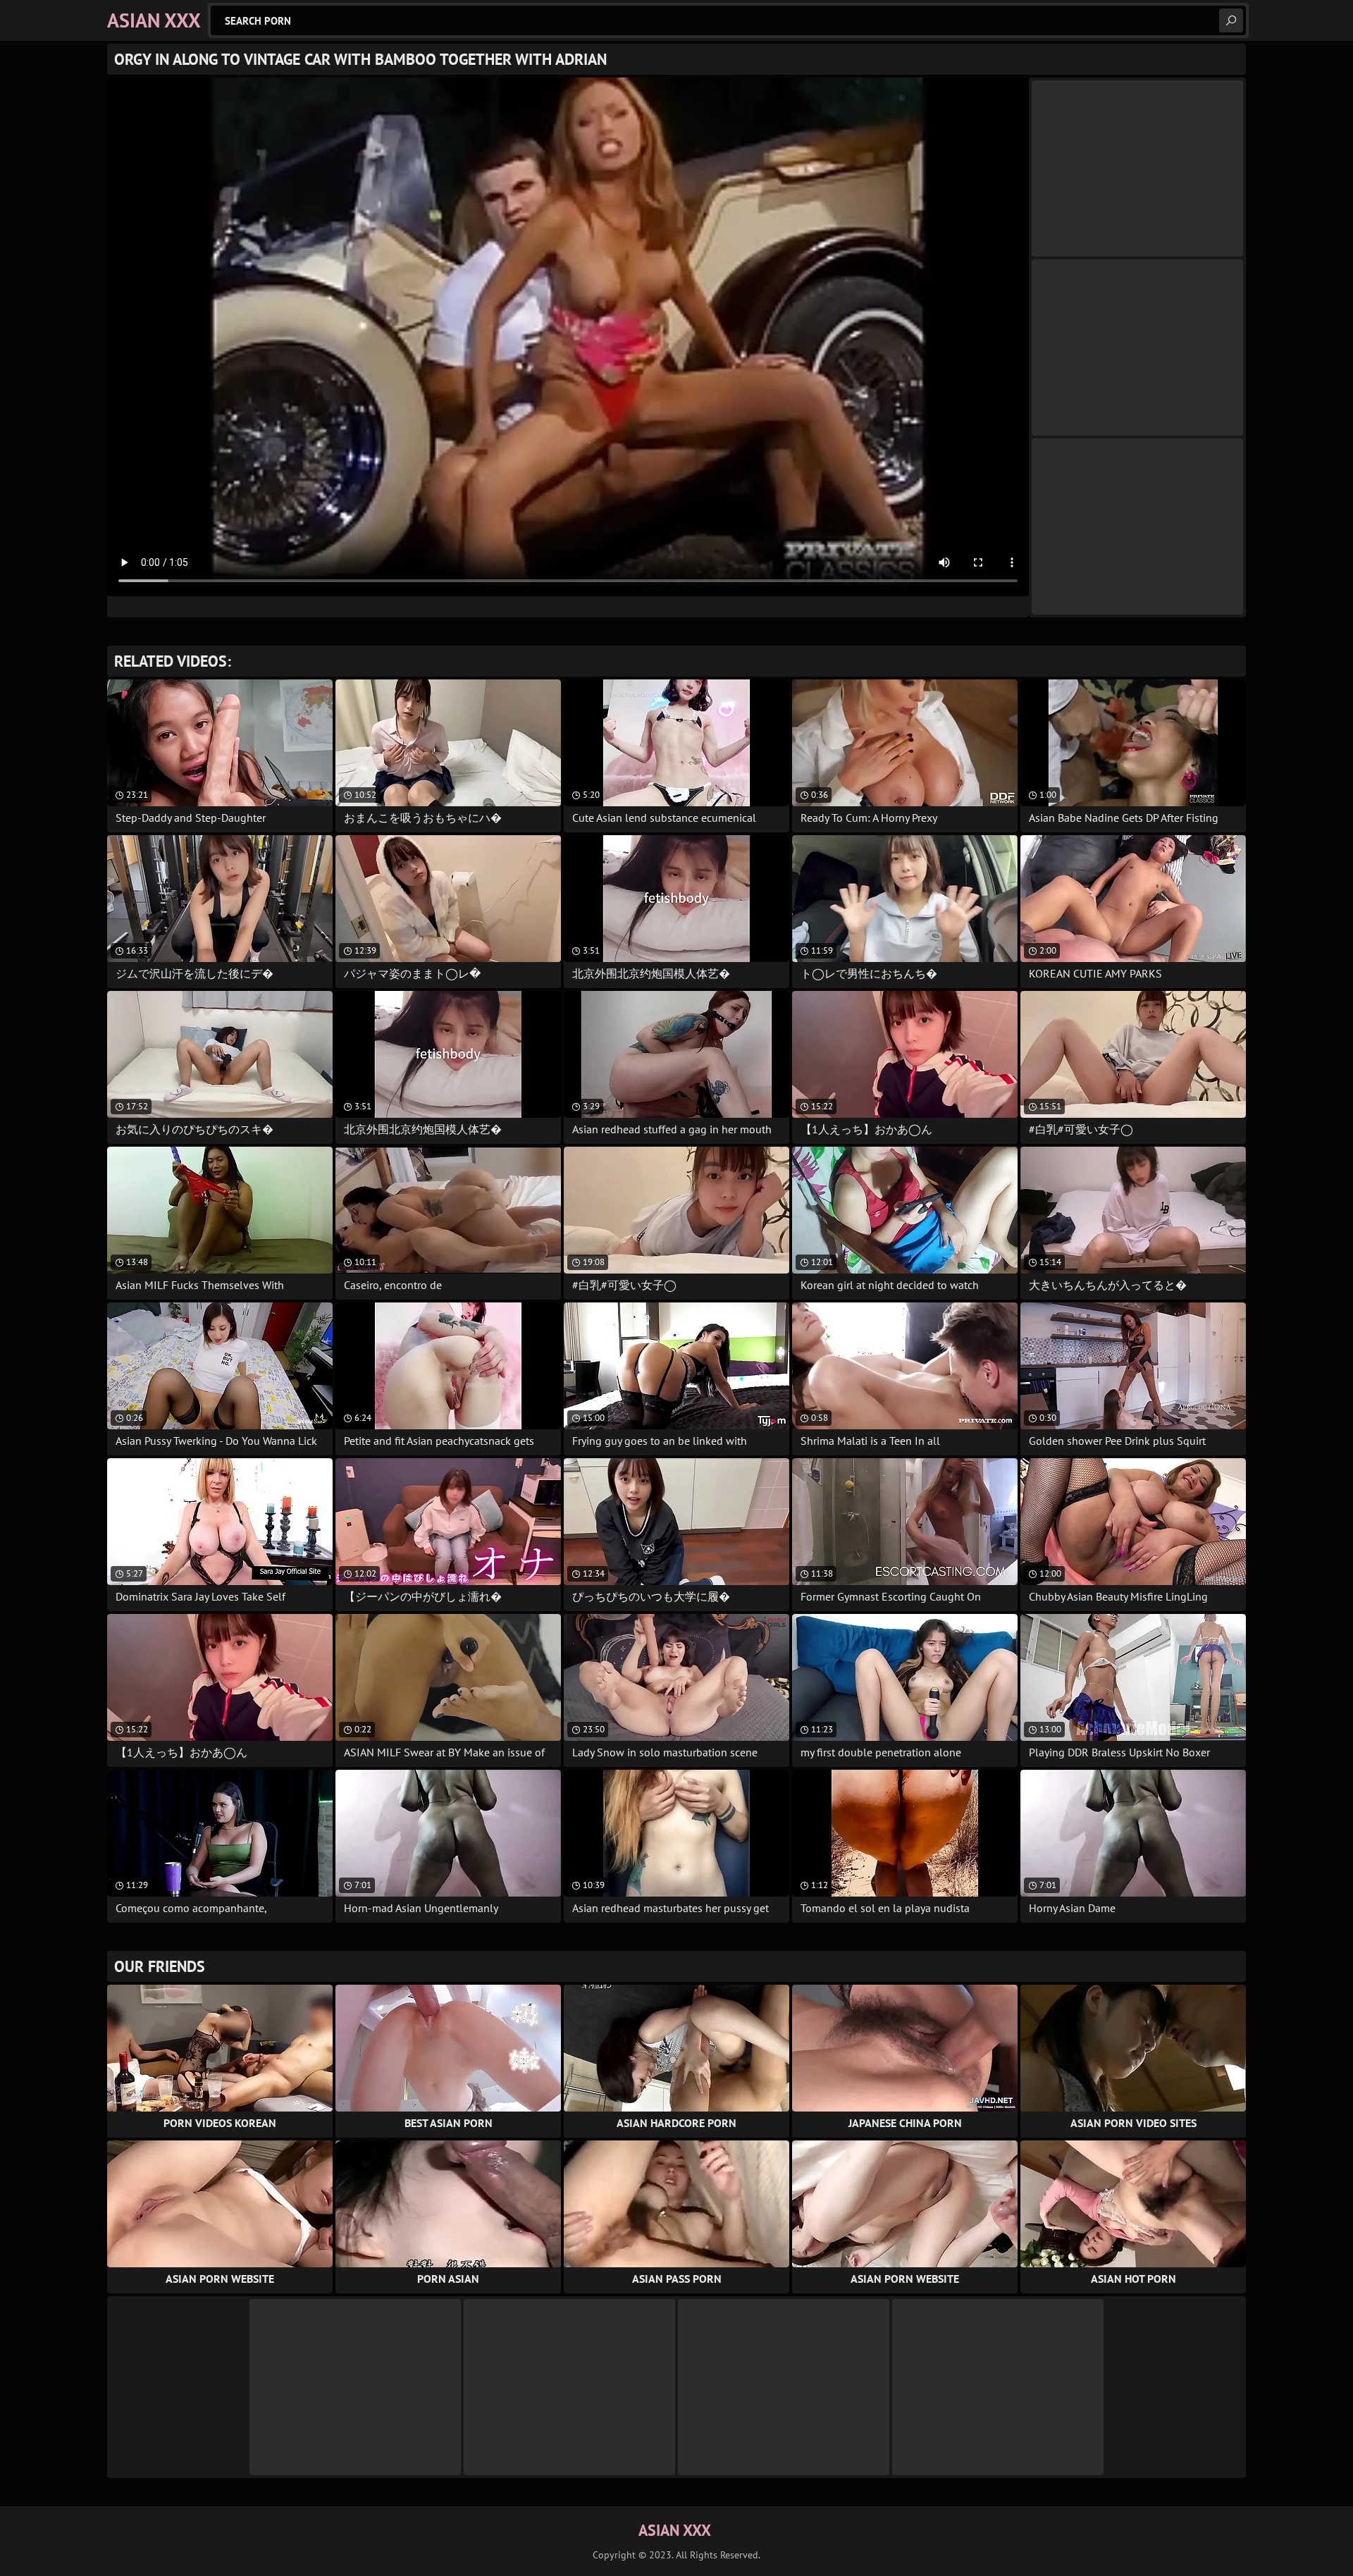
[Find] (1231, 20)
